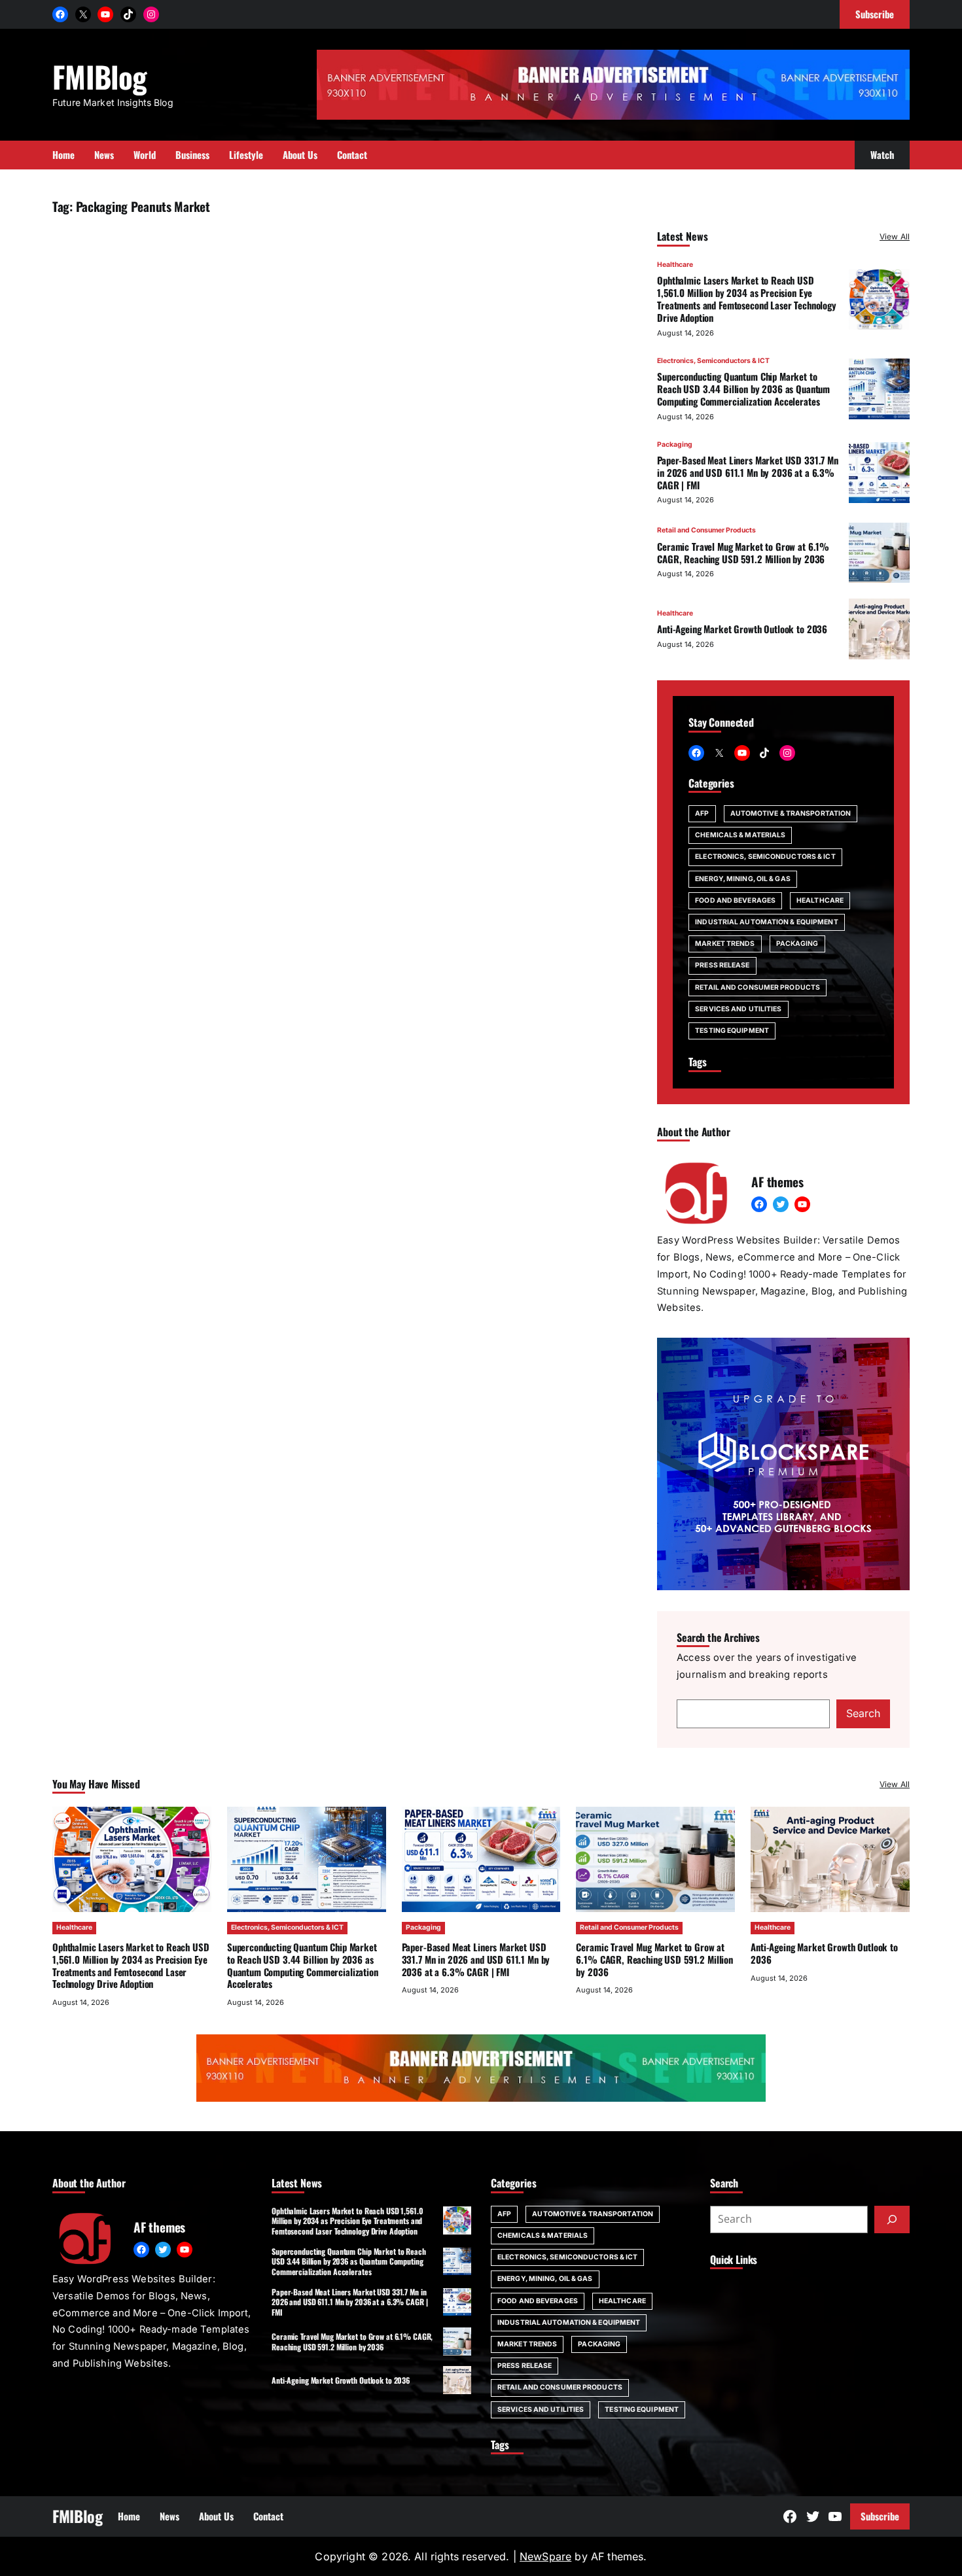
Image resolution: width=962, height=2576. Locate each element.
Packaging (675, 444)
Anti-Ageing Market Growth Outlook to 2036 (742, 629)
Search (863, 1713)
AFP (702, 813)
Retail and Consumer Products (706, 530)
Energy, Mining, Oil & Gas (743, 879)
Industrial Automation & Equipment (766, 922)
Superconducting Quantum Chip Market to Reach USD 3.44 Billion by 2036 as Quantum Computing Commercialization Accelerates (743, 389)
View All (895, 236)
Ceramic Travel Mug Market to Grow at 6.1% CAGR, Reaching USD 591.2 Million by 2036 (743, 552)
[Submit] (892, 2219)
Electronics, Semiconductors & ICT (713, 361)
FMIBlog (99, 76)
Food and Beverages (735, 900)
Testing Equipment (732, 1031)
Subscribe (880, 2516)
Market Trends (725, 944)
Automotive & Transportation (791, 813)
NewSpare (545, 2556)
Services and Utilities (738, 1009)
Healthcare (675, 265)
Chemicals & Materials (740, 835)
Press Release (722, 965)
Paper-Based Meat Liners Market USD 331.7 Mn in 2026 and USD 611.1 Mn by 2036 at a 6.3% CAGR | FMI (748, 472)
